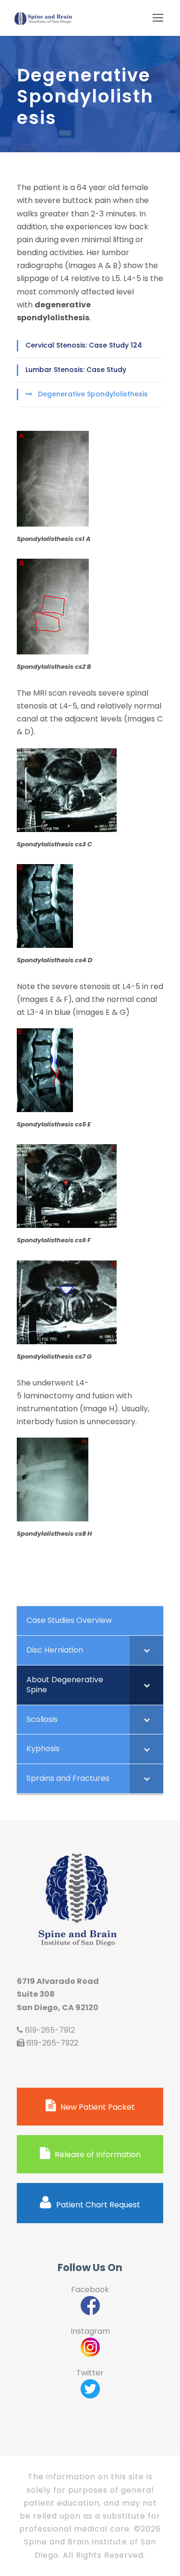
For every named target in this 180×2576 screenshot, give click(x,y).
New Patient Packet (98, 2107)
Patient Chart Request (98, 2205)
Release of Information (98, 2154)
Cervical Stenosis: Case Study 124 (84, 345)
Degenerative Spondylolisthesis (93, 394)
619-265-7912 (50, 2030)
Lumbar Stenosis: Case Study (76, 370)
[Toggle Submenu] (146, 1650)
